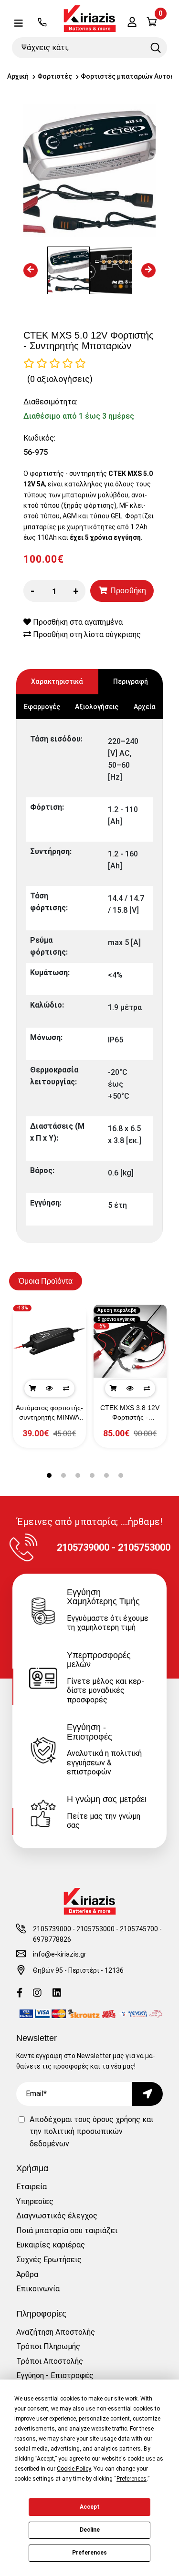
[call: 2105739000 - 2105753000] (42, 23)
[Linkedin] (57, 1994)
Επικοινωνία (38, 2289)
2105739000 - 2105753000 (74, 1929)
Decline (90, 2530)
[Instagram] (37, 1994)
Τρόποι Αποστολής (50, 2361)
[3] (55, 363)
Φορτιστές (55, 76)
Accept (90, 2507)
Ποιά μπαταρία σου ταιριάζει (67, 2231)
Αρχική (18, 76)
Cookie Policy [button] (74, 2469)
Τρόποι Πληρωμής (48, 2346)
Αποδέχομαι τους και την (91, 2132)
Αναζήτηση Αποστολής (56, 2332)
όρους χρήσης (116, 2119)
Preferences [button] (132, 2479)
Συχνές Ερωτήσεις (49, 2260)
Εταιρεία (32, 2187)
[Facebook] (20, 1994)
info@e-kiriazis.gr (60, 1954)
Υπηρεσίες (35, 2201)
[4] (68, 363)
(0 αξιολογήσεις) (60, 379)
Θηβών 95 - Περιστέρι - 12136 (78, 1970)
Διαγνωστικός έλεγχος (57, 2216)
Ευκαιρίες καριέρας (51, 2245)
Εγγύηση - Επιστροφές (55, 2375)
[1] (29, 363)
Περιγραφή (131, 681)
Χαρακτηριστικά (57, 681)
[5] (80, 363)
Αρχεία (145, 707)
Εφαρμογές (42, 707)
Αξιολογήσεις (97, 707)
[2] (42, 363)
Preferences (89, 2553)
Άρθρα (27, 2274)
